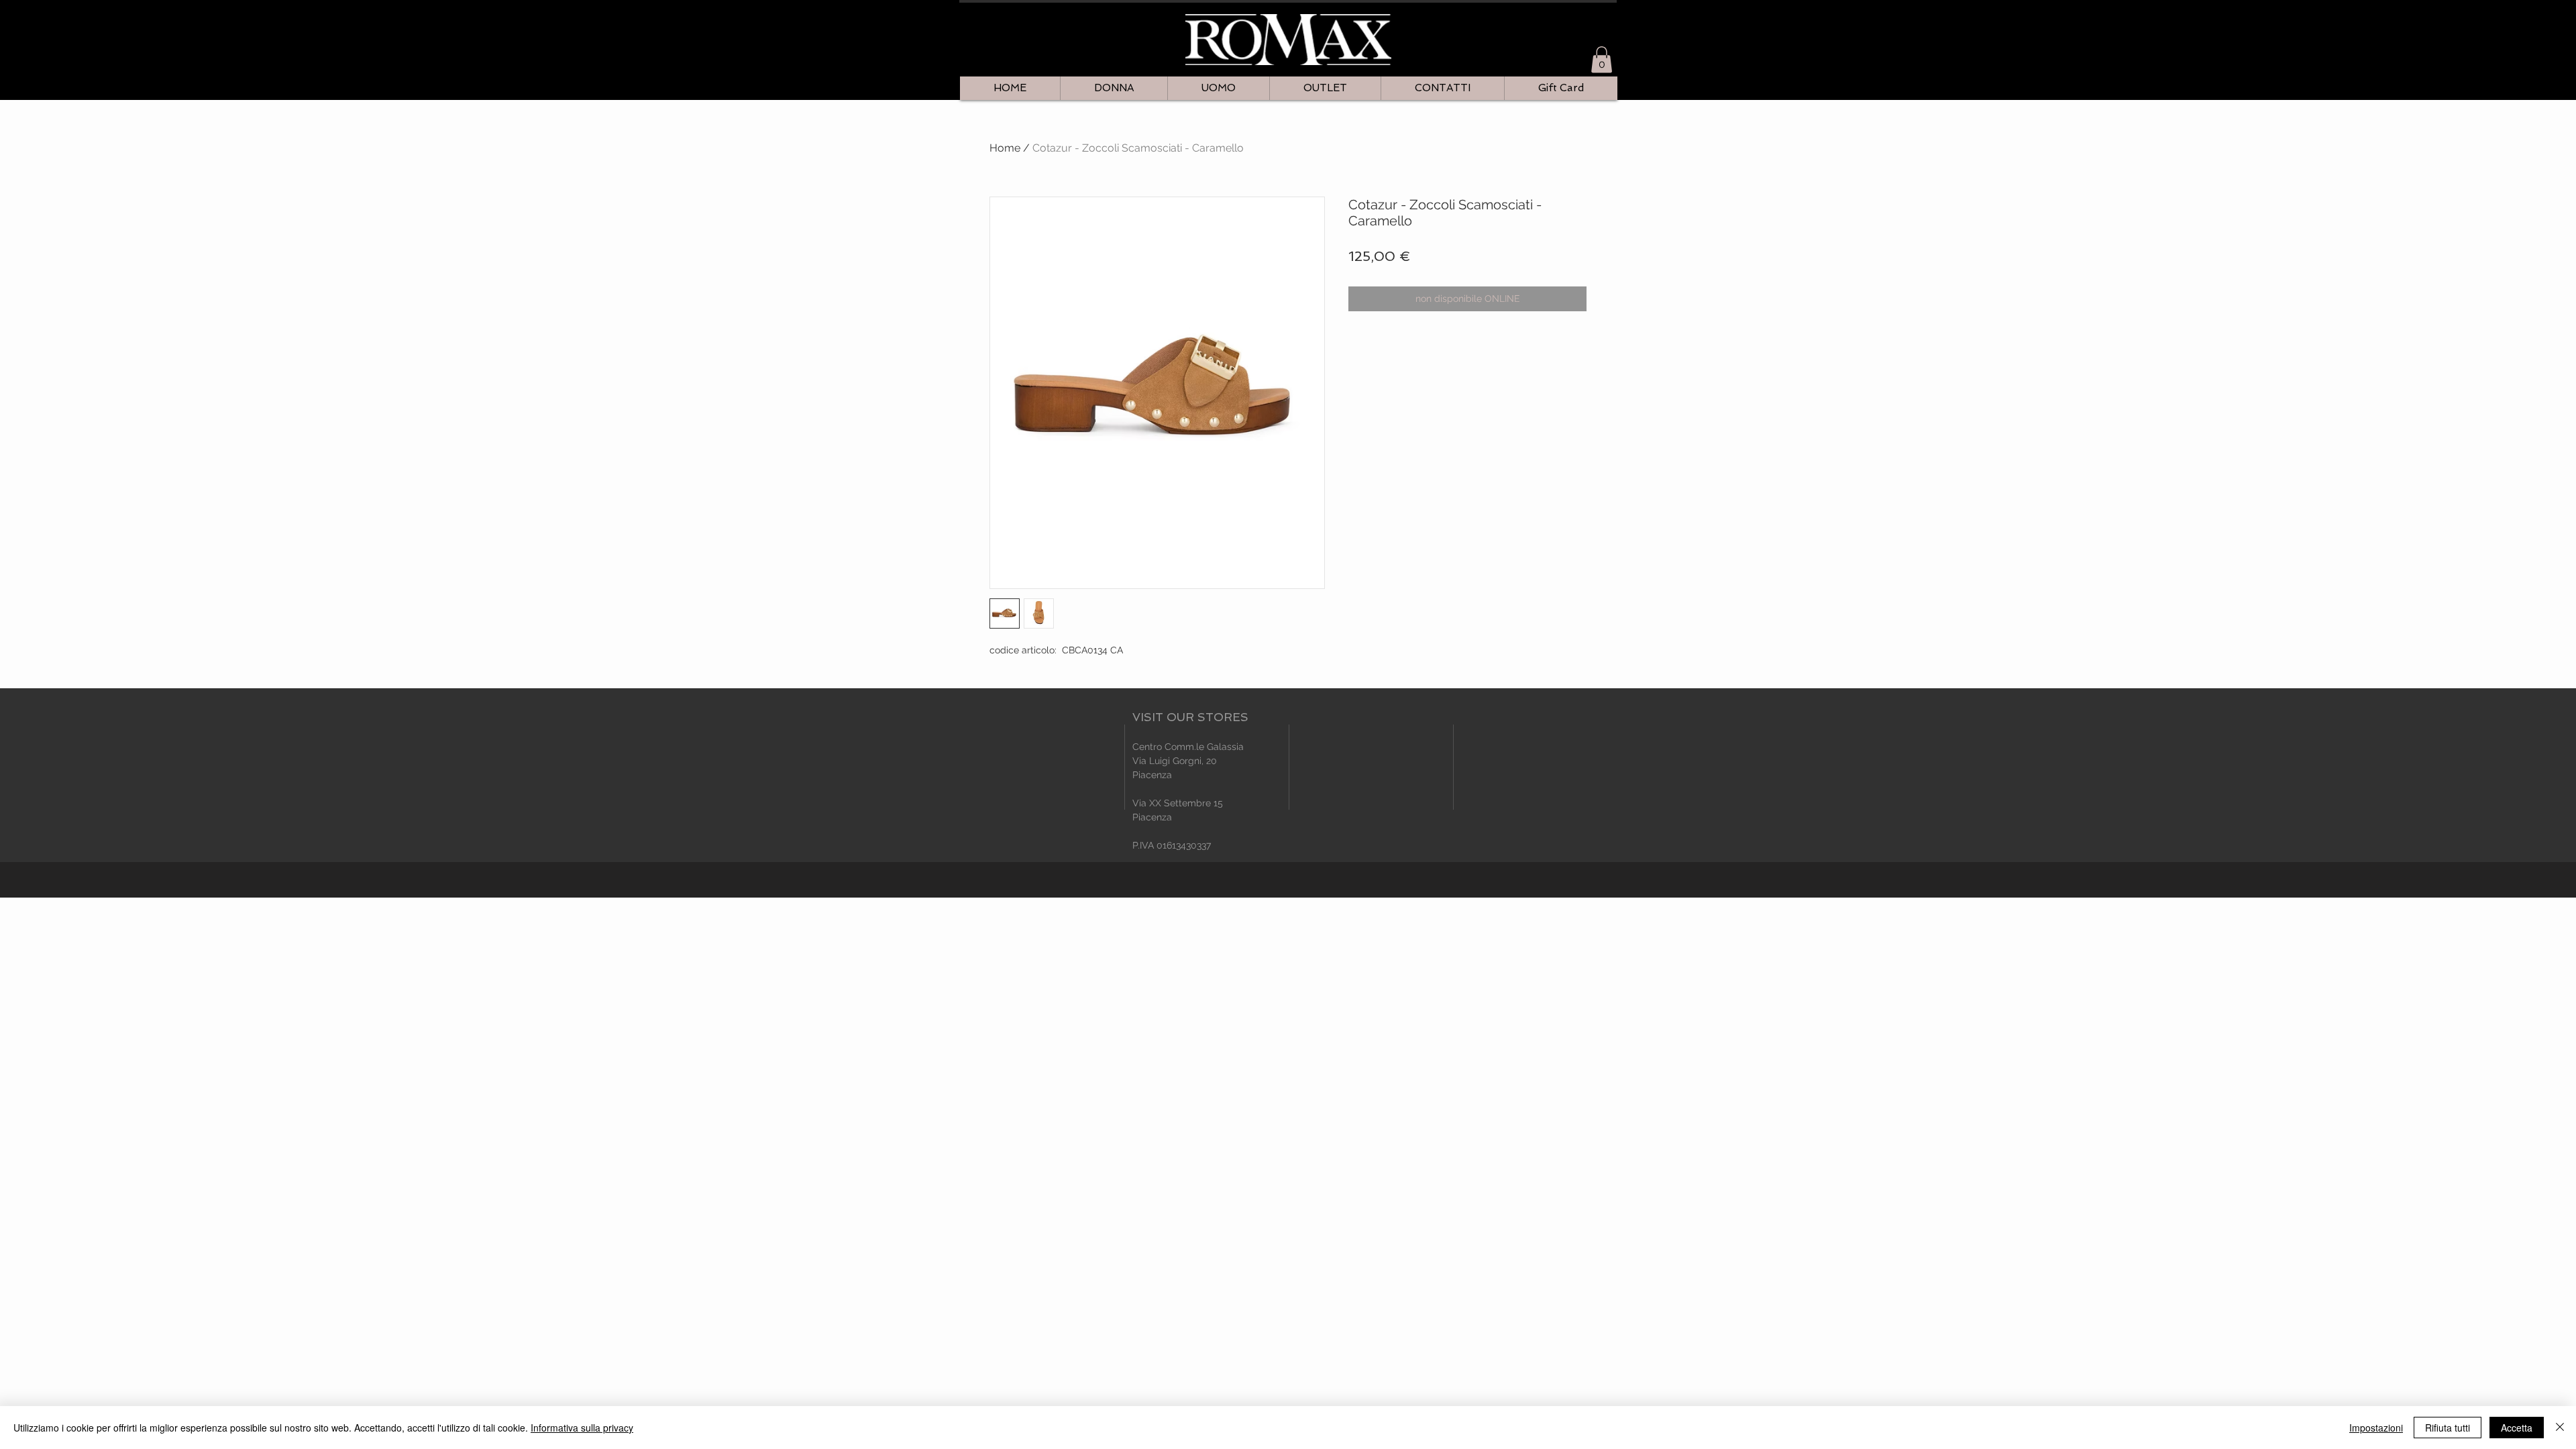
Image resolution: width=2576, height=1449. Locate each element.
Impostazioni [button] (2376, 1428)
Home (1005, 148)
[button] (1602, 59)
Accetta (2517, 1428)
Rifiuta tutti (2448, 1428)
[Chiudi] (2560, 1428)
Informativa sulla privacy (582, 1428)
